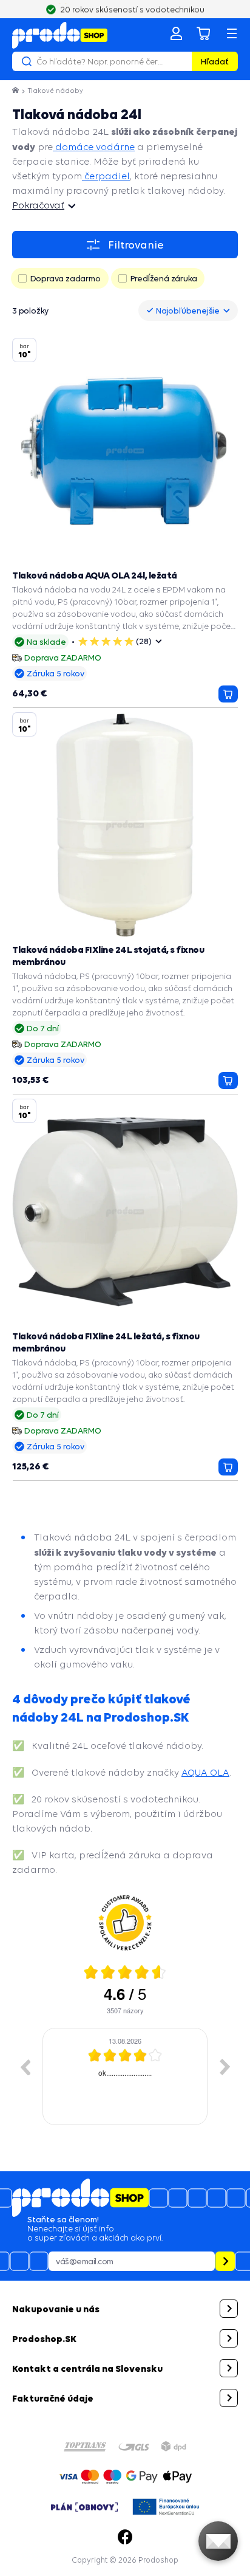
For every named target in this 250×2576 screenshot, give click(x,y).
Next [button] (225, 2067)
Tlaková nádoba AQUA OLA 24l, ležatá (95, 575)
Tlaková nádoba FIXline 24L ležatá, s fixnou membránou (106, 1342)
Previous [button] (25, 2067)
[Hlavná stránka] (16, 91)
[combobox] (188, 311)
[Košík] (204, 33)
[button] (125, 2309)
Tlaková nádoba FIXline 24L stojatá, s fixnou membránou (108, 955)
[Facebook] (125, 2537)
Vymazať (181, 61)
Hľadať (215, 61)
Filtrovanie (136, 245)
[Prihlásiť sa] (176, 33)
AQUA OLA (205, 1772)
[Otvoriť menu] (232, 33)
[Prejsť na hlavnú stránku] (60, 35)
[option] (125, 2076)
